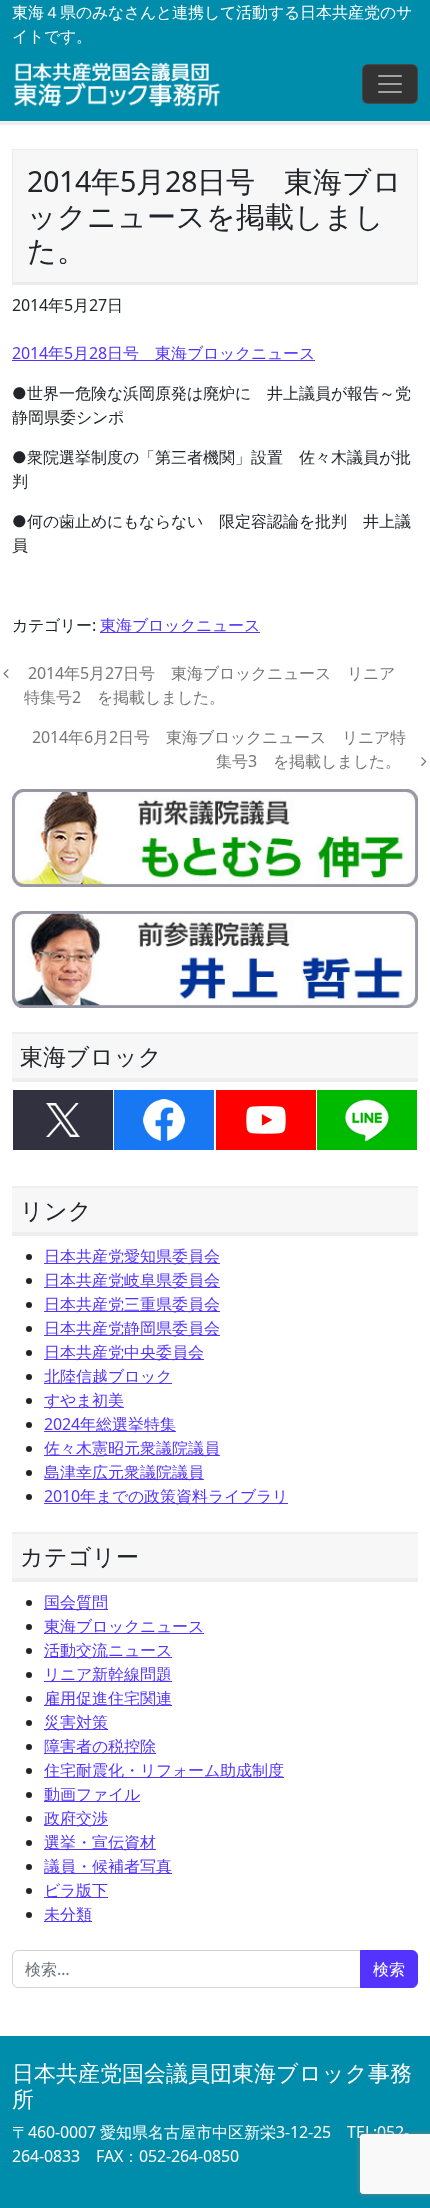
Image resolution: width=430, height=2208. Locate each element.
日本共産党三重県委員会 (132, 1304)
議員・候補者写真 (108, 1866)
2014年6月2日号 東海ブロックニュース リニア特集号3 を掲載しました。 (219, 749)
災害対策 (76, 1722)
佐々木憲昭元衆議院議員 (132, 1448)
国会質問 (76, 1602)
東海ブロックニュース (180, 625)
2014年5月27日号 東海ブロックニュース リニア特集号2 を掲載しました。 (209, 685)
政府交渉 (76, 1818)
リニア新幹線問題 (108, 1674)
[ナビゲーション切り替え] (390, 84)
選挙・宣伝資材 (100, 1842)
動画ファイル (92, 1794)
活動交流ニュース (108, 1650)
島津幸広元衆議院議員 (124, 1472)
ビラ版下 (76, 1890)
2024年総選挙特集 (110, 1424)
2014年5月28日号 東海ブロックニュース (163, 353)
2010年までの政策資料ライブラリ (166, 1496)
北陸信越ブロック (108, 1376)
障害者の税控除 (100, 1746)
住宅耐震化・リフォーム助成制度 (164, 1770)
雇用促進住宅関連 (108, 1698)
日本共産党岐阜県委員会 (132, 1280)
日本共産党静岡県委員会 (132, 1328)
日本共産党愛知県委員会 (132, 1256)
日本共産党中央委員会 (124, 1352)
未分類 (68, 1914)
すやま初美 (84, 1400)
